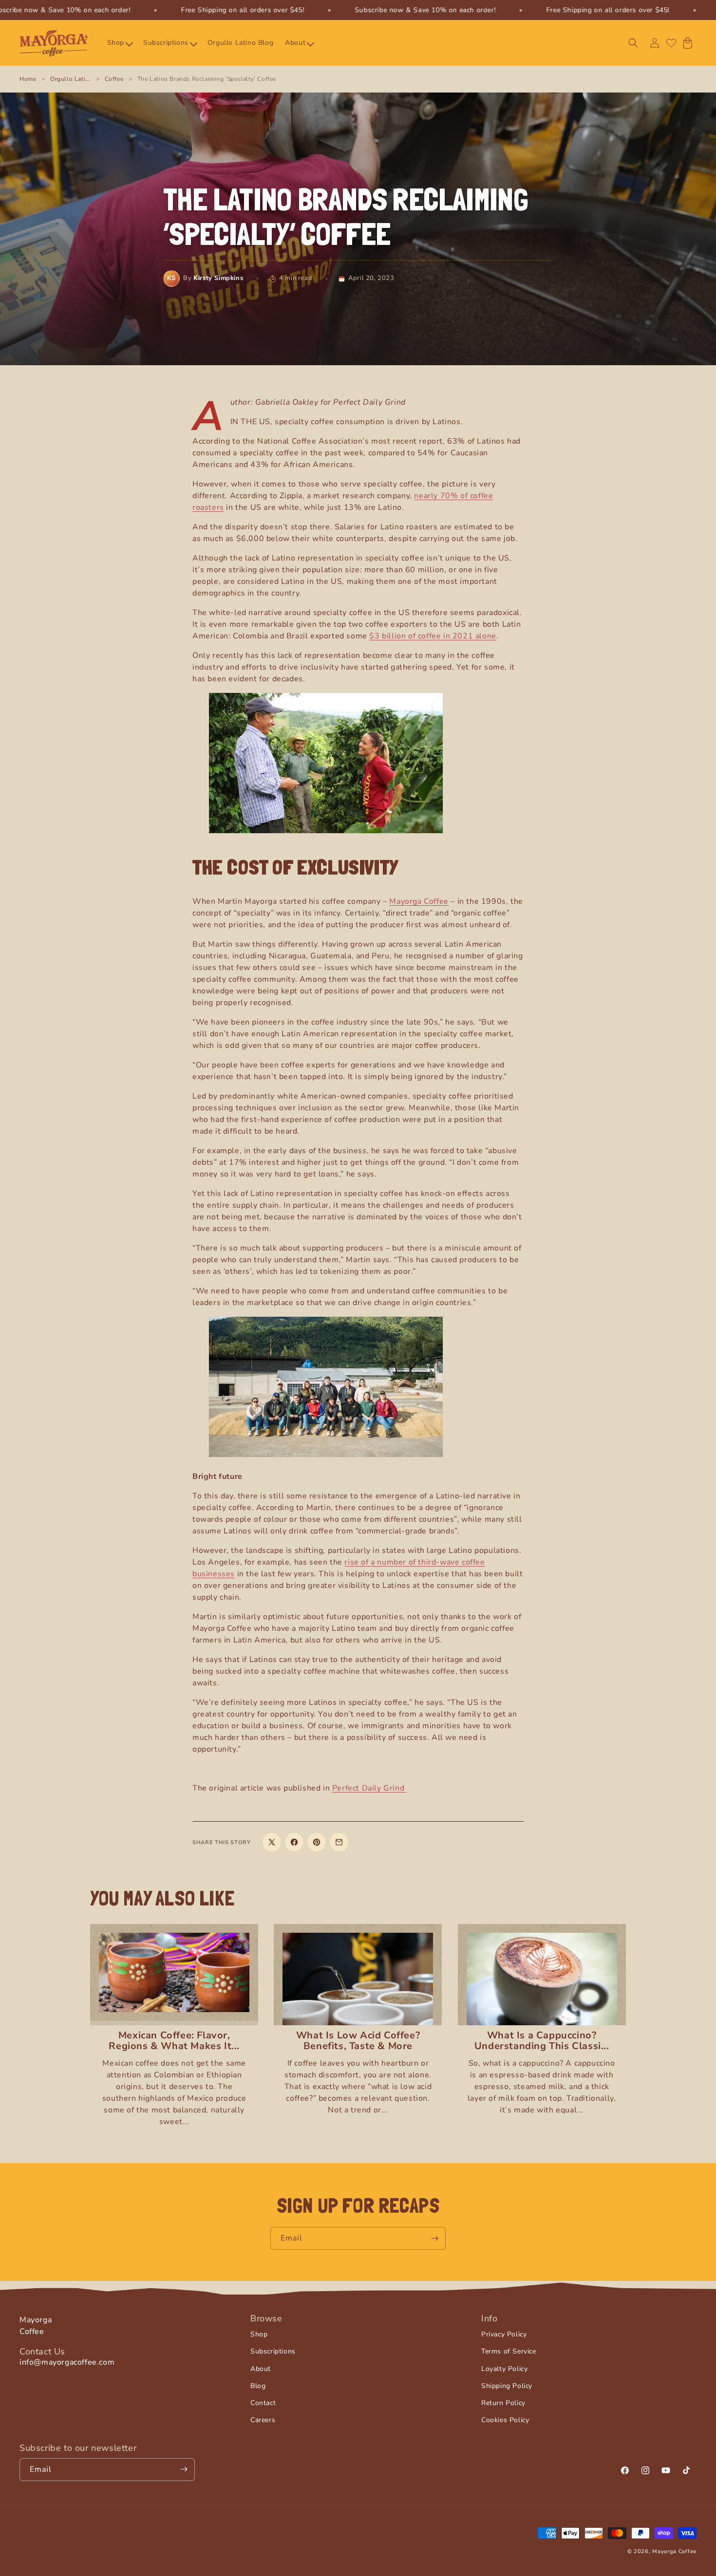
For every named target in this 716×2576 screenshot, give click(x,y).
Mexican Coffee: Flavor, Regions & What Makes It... (174, 2041)
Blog (258, 2386)
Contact (263, 2403)
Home (28, 79)
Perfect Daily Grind (369, 1788)
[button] (119, 43)
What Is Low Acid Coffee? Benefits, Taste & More (358, 2041)
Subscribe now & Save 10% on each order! (425, 10)
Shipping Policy (507, 2386)
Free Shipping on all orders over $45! (242, 10)
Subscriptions (273, 2352)
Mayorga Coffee (419, 901)
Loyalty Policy (504, 2369)
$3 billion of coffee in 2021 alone (433, 636)
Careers (263, 2420)
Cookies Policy (505, 2420)
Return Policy (503, 2403)
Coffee (114, 79)
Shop (259, 2334)
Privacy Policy (504, 2334)
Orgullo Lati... (70, 79)
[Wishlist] (671, 43)
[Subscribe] (434, 2238)
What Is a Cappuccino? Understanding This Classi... (542, 2041)
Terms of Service (509, 2352)
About (261, 2369)
